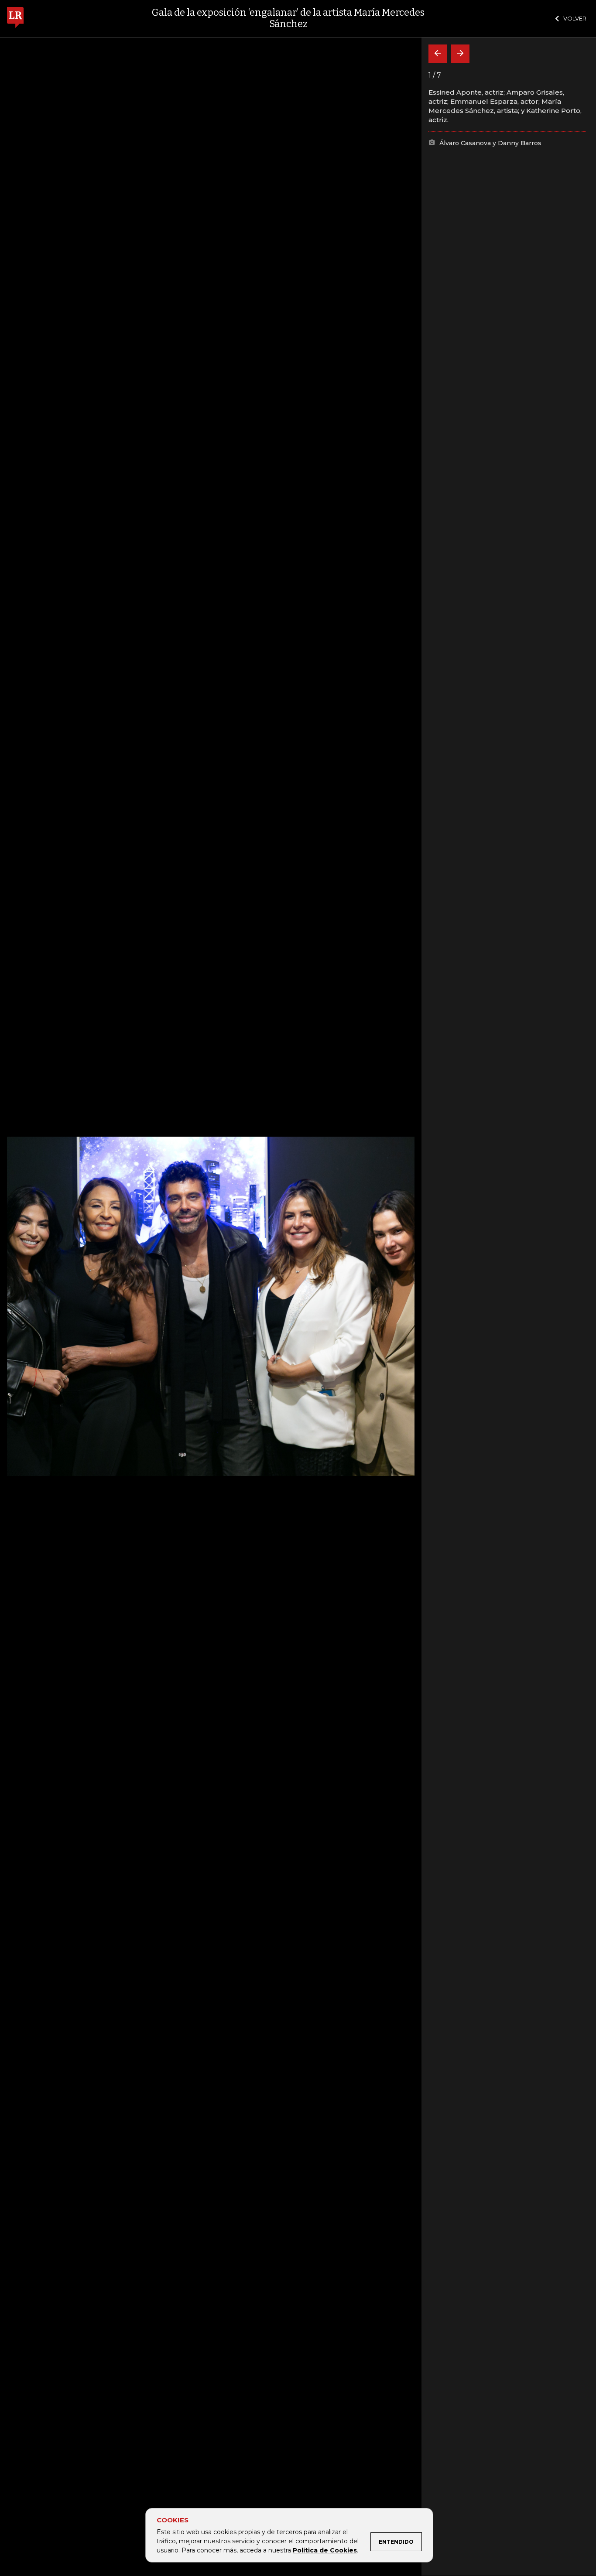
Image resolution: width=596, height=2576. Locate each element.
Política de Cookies (325, 2550)
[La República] (15, 19)
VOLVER (575, 18)
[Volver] (438, 54)
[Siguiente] (460, 54)
